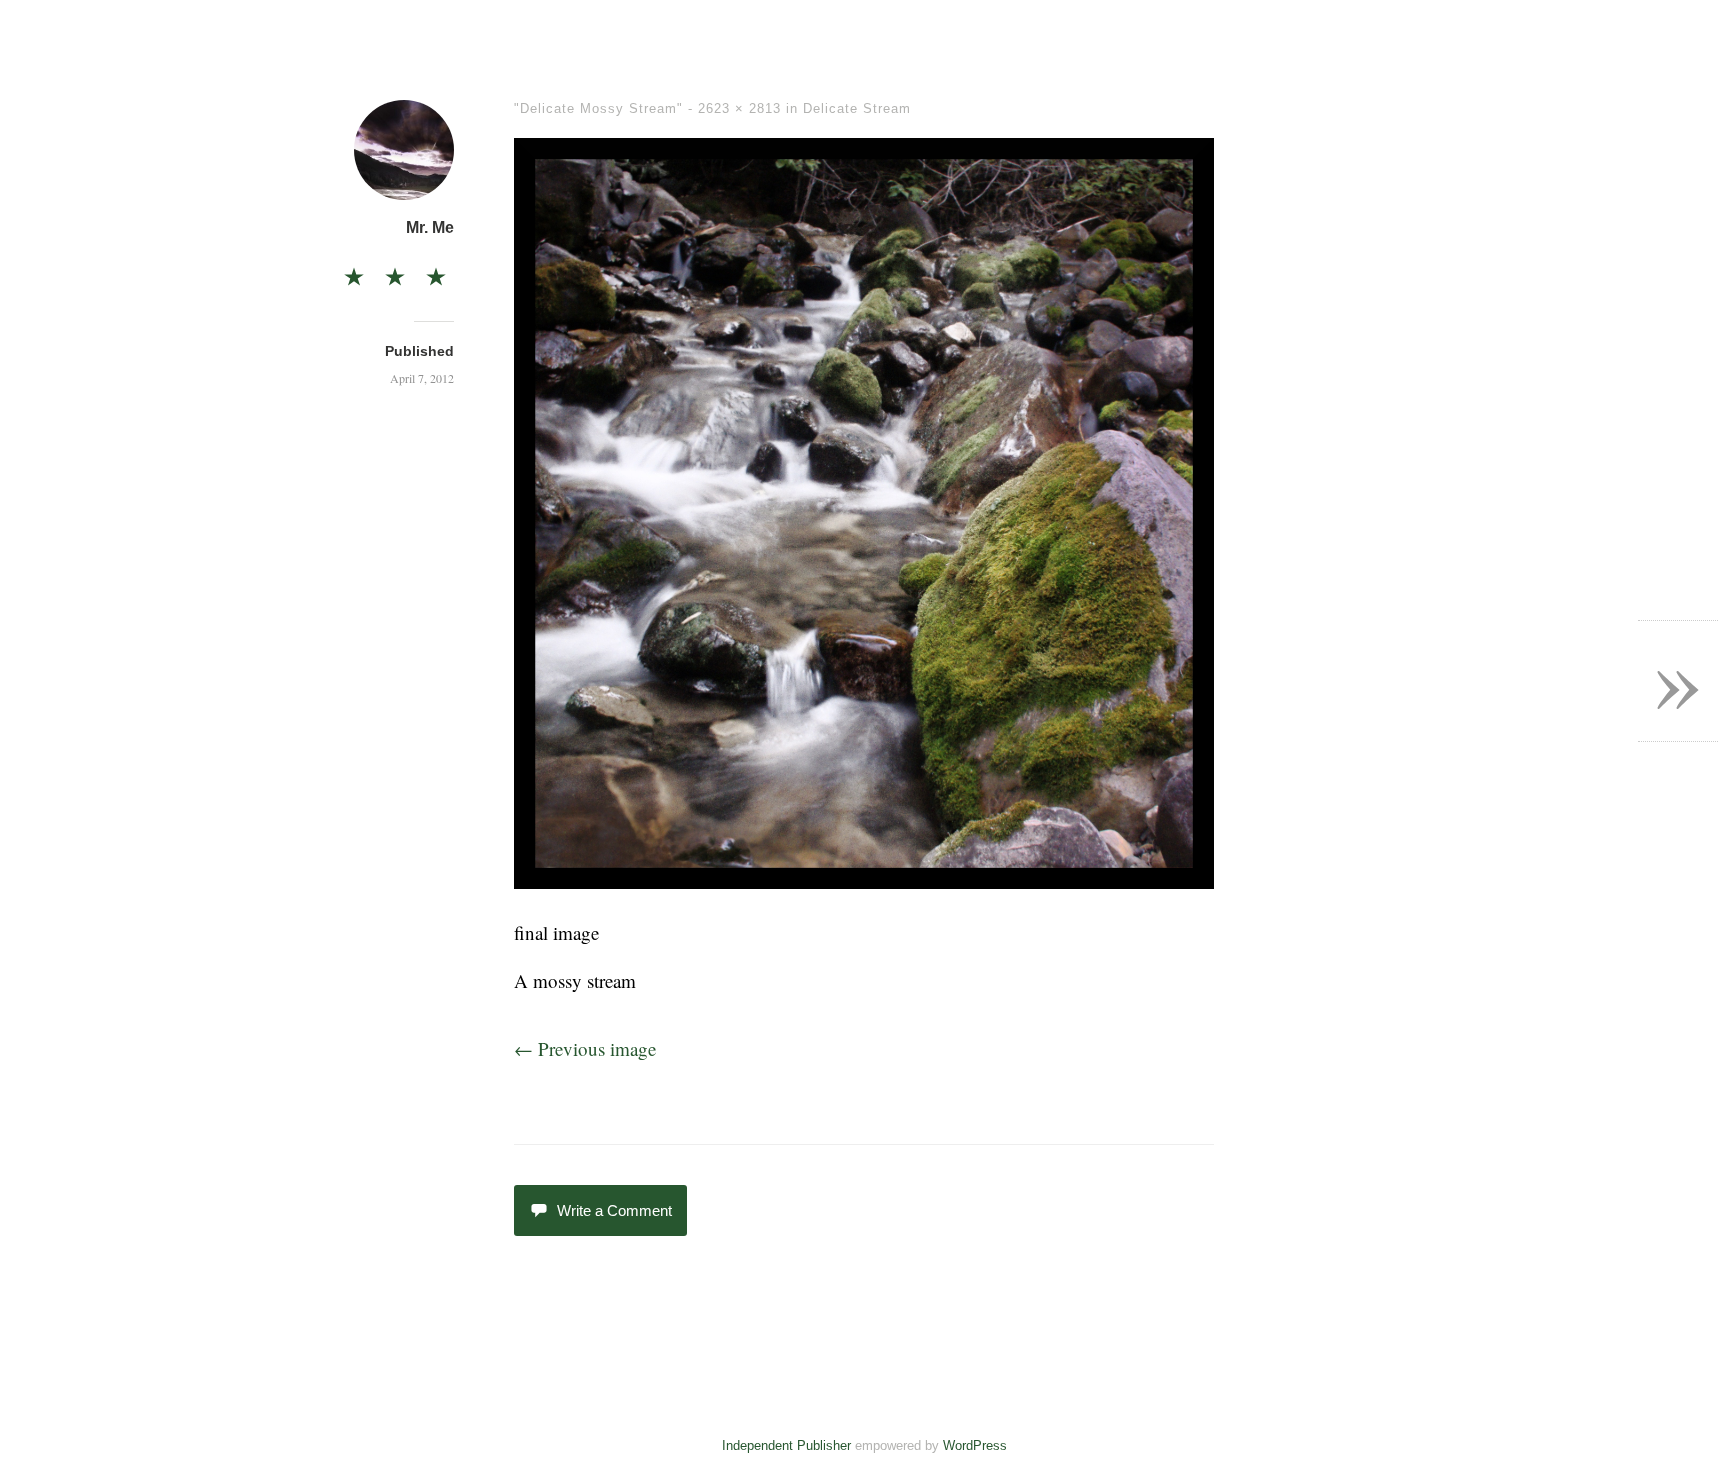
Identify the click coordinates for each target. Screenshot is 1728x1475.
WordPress (975, 1445)
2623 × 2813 (739, 108)
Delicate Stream (857, 108)
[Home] (354, 270)
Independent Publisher (786, 1445)
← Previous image (585, 1048)
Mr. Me (430, 227)
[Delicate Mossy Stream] (864, 881)
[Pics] (395, 270)
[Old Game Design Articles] (436, 270)
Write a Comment (614, 1210)
